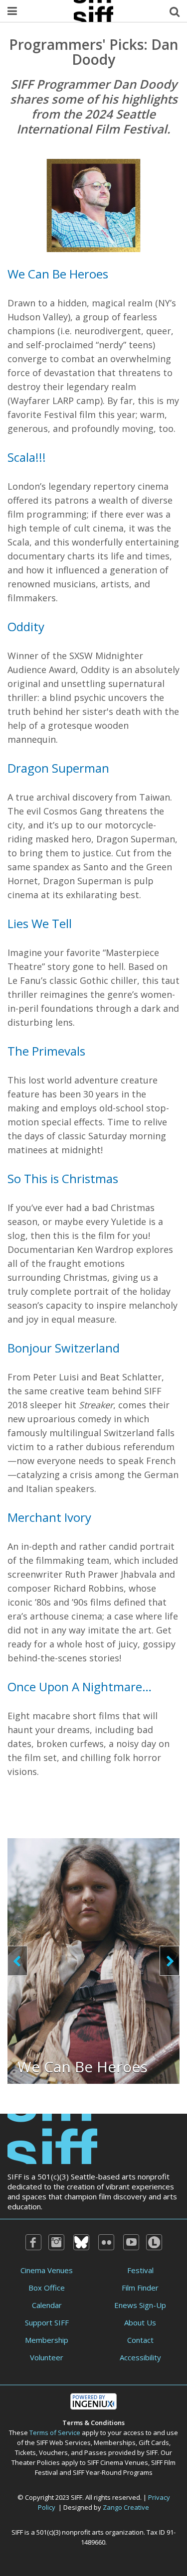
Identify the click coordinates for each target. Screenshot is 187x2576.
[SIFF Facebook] (33, 2242)
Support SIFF (47, 2322)
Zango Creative (126, 2507)
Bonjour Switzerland (64, 1348)
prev (17, 1961)
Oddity (26, 626)
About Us (140, 2322)
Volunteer (47, 2357)
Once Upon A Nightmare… (80, 1687)
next (170, 1961)
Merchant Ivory (49, 1517)
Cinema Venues (47, 2270)
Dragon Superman (58, 768)
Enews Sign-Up (140, 2305)
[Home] (52, 2138)
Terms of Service (55, 2433)
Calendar (47, 2305)
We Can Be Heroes (58, 274)
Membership (47, 2340)
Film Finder (140, 2288)
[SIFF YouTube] (131, 2242)
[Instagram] (56, 2242)
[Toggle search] (175, 11)
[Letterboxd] (154, 2242)
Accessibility (140, 2357)
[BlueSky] (81, 2242)
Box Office (47, 2288)
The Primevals (46, 1051)
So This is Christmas (63, 1178)
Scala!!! (27, 457)
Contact (140, 2340)
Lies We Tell (40, 923)
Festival (140, 2270)
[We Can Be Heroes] (93, 1960)
